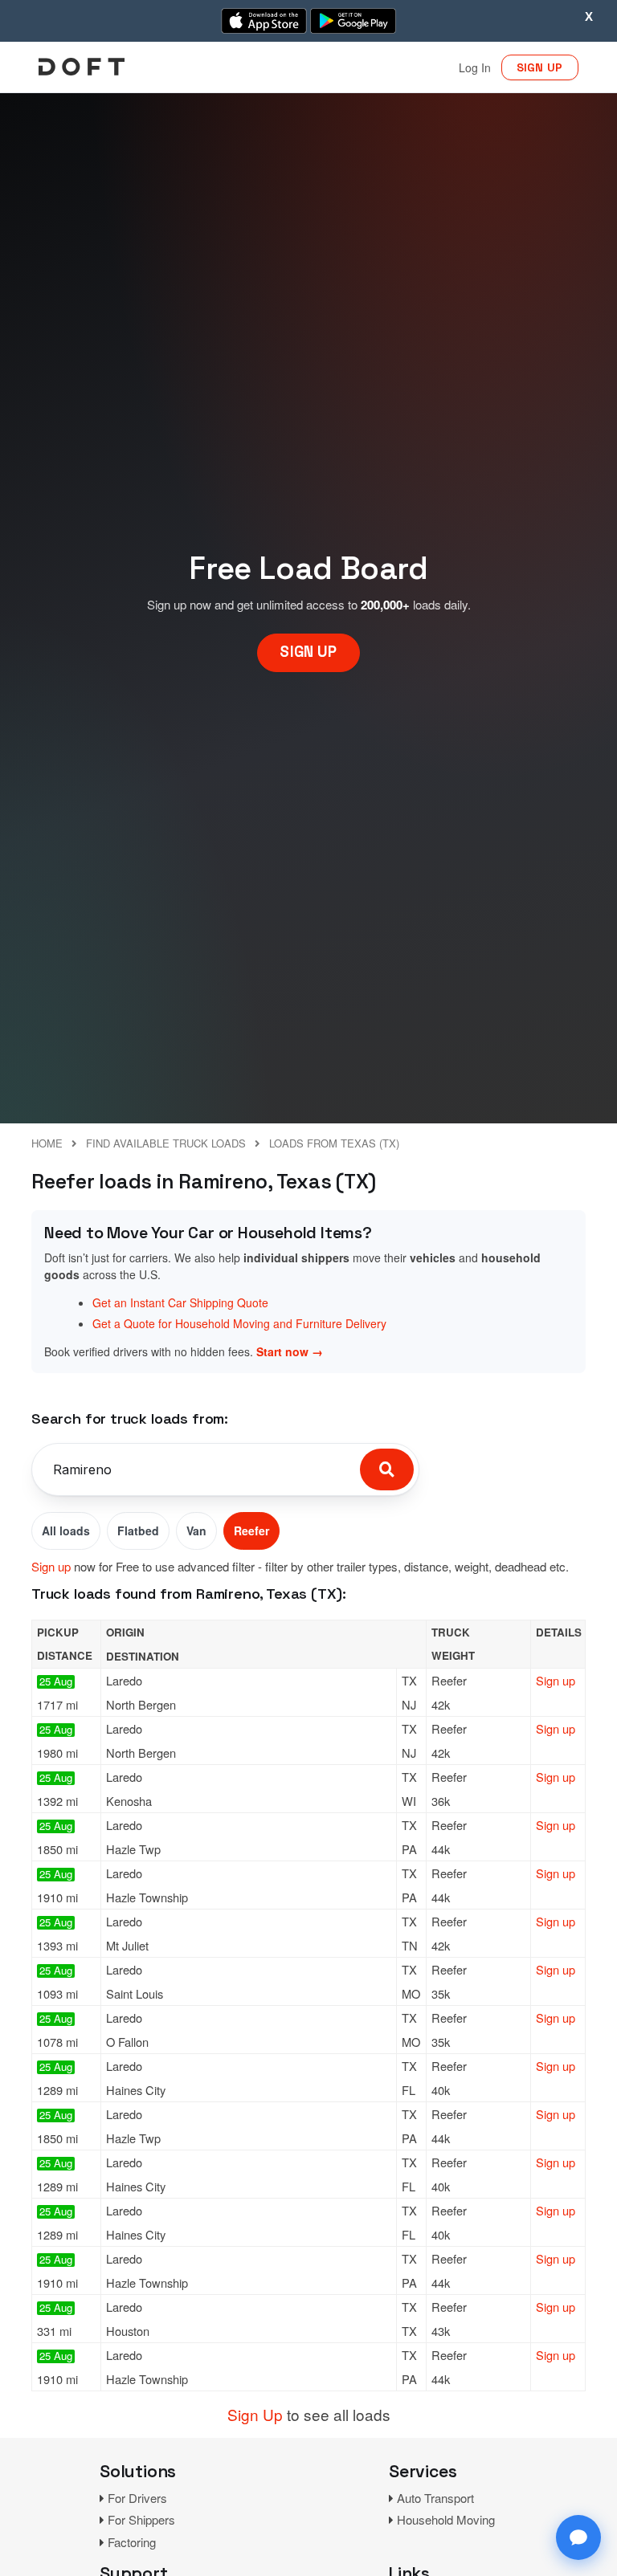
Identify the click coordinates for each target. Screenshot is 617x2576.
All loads (66, 1531)
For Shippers (141, 2519)
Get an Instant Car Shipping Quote (180, 1302)
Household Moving (446, 2519)
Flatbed (138, 1531)
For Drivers (137, 2498)
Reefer (251, 1531)
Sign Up (255, 2414)
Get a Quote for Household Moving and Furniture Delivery (239, 1323)
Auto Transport (435, 2498)
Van (196, 1531)
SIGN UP (540, 67)
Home (47, 1143)
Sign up (51, 1566)
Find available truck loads (166, 1143)
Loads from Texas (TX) (334, 1143)
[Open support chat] (578, 2537)
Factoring (132, 2542)
